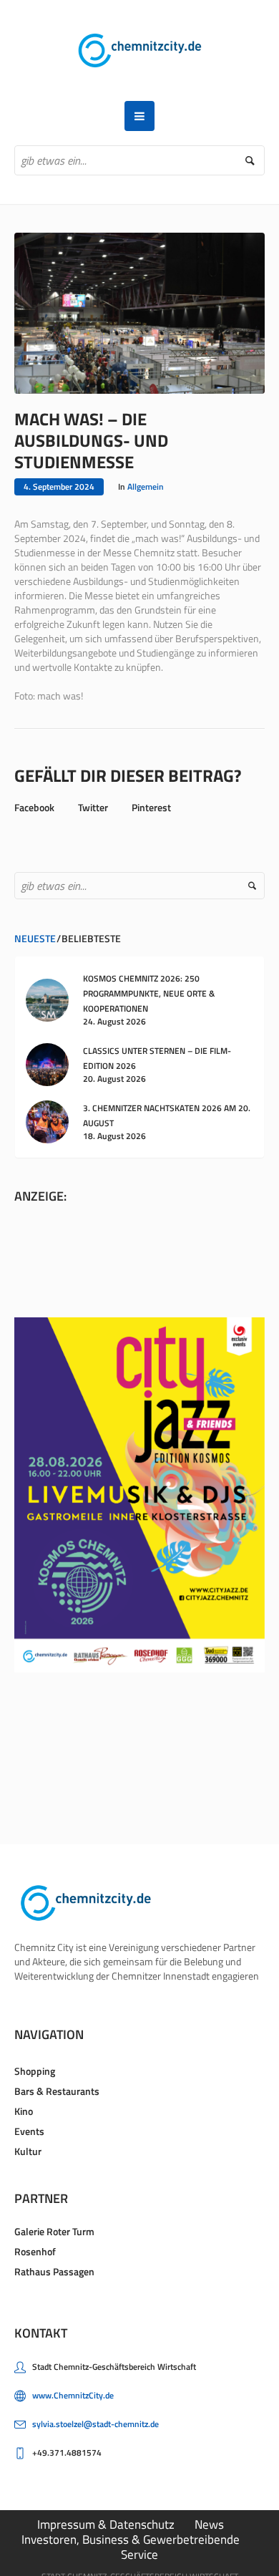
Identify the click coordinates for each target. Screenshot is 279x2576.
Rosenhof (35, 2251)
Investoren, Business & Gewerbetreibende (131, 2539)
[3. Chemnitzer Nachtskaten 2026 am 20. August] (47, 1121)
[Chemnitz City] (140, 50)
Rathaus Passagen (54, 2271)
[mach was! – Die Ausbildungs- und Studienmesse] (139, 312)
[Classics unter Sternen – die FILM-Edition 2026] (47, 1064)
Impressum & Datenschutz (106, 2524)
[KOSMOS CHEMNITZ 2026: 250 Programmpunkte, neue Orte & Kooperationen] (47, 998)
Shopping (35, 2071)
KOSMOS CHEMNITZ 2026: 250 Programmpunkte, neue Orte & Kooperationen (149, 993)
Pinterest (151, 807)
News (209, 2524)
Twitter (93, 807)
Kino (24, 2111)
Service (139, 2555)
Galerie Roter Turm (54, 2231)
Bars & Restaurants (57, 2091)
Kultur (28, 2151)
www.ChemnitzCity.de (73, 2395)
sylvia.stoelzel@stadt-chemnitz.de (96, 2424)
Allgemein (146, 486)
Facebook (34, 807)
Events (29, 2131)
